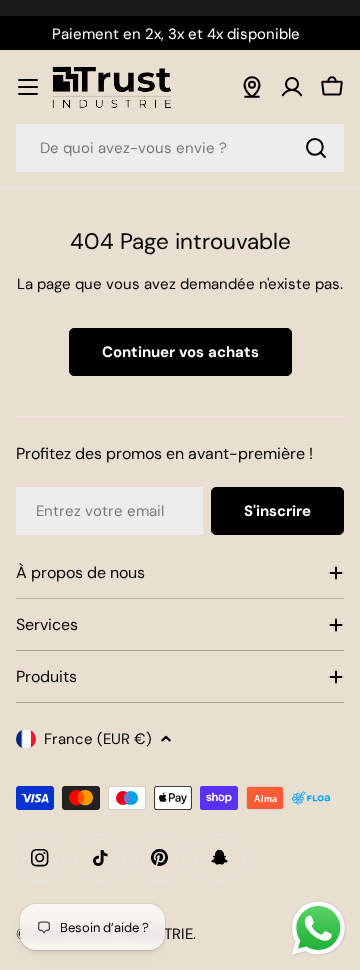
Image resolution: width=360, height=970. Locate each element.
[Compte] (292, 87)
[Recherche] (316, 148)
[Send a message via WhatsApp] (318, 928)
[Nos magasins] (252, 87)
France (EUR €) (98, 739)
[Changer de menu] (28, 87)
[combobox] (180, 148)
